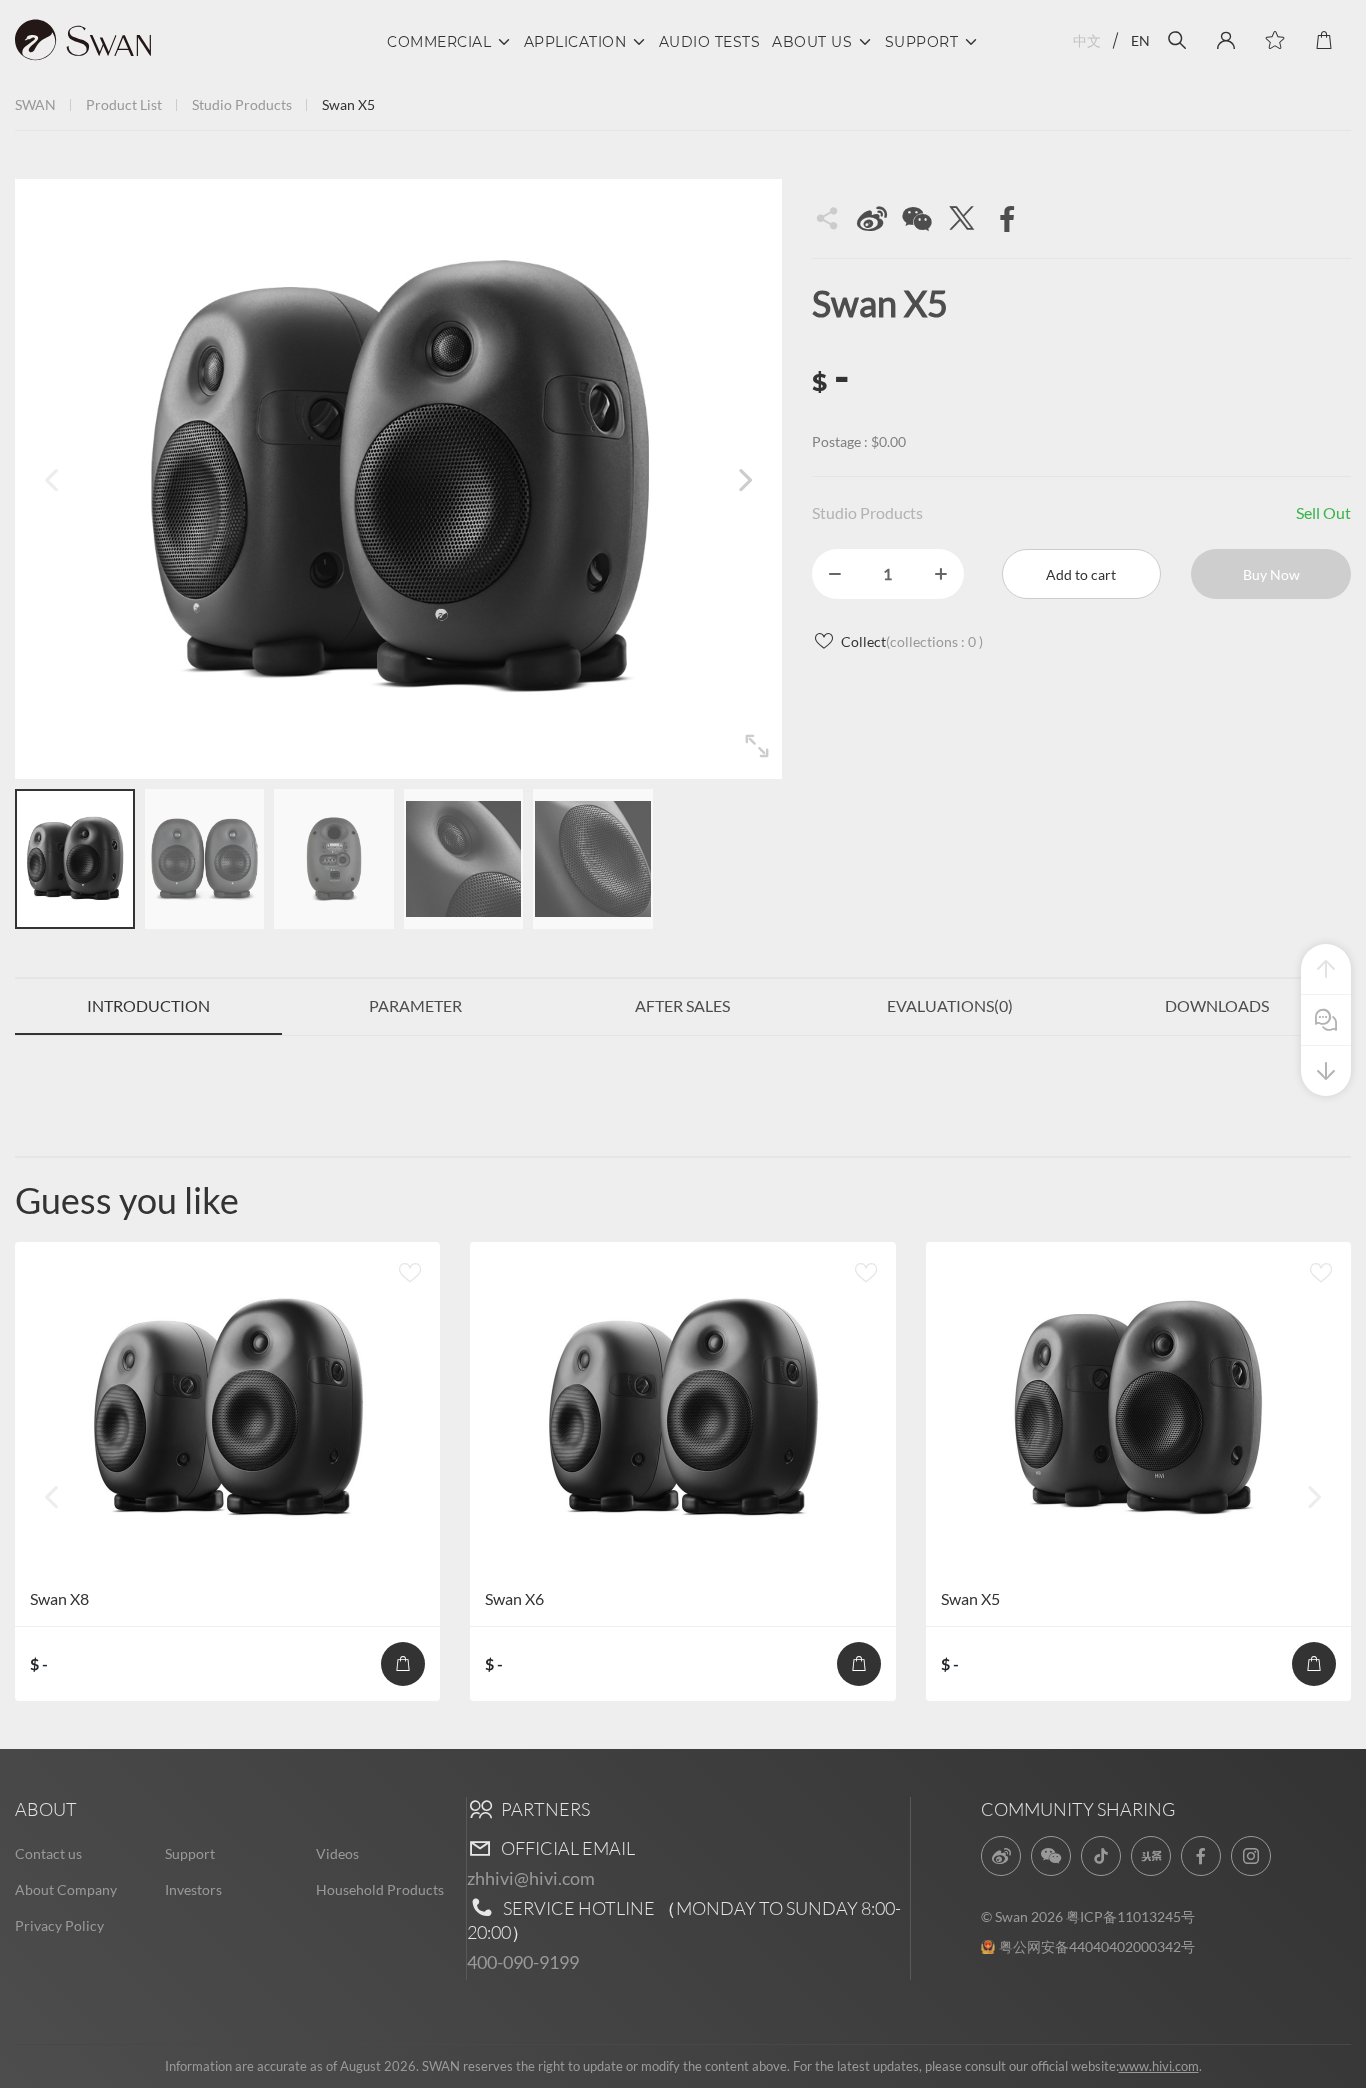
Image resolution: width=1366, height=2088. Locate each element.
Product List (124, 104)
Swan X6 (514, 1598)
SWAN (35, 104)
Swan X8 (59, 1598)
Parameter (415, 1005)
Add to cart (1081, 574)
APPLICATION (575, 42)
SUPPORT (922, 42)
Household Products (380, 1889)
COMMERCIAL (439, 42)
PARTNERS (544, 1809)
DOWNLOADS (1217, 1005)
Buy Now (1271, 574)
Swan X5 (970, 1598)
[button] (745, 479)
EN (1140, 40)
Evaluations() (950, 1005)
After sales (682, 1005)
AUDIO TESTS (710, 42)
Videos (337, 1853)
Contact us (48, 1853)
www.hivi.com (1159, 2066)
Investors (193, 1889)
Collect (912, 641)
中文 (1087, 40)
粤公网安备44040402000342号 (1097, 1946)
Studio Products (242, 104)
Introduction (148, 1005)
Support (190, 1853)
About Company (66, 1889)
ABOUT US (812, 42)
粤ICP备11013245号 (1130, 1916)
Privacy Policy (59, 1925)
